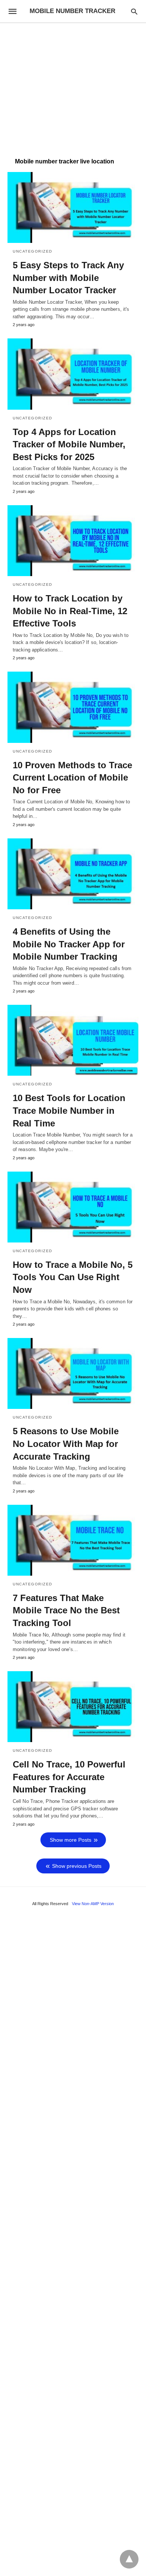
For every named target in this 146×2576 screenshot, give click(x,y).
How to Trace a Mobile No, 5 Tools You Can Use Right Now (73, 1277)
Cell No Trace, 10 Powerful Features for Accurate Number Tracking (69, 1777)
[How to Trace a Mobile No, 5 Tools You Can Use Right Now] (73, 1207)
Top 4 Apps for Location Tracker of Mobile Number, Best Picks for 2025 (69, 444)
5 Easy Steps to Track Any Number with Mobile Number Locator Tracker (68, 278)
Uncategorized (33, 251)
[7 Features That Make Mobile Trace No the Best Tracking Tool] (73, 1540)
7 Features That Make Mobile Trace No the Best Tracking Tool (66, 1610)
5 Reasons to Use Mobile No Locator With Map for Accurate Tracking (66, 1444)
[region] (73, 87)
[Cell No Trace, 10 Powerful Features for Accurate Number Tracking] (73, 1707)
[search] (134, 11)
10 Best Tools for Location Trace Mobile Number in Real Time (69, 1110)
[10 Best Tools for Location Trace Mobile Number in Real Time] (73, 1040)
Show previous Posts (77, 1866)
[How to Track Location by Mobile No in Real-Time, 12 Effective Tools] (73, 541)
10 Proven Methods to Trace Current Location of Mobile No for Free (72, 778)
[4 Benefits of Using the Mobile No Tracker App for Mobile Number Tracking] (73, 874)
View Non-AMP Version (93, 1904)
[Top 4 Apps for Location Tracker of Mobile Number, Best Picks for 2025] (73, 374)
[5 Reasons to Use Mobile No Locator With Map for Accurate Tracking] (73, 1373)
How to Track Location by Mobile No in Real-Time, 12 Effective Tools (70, 611)
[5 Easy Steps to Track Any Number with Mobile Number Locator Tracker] (73, 207)
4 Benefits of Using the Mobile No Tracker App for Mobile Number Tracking (69, 944)
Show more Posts (71, 1840)
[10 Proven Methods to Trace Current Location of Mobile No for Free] (73, 707)
